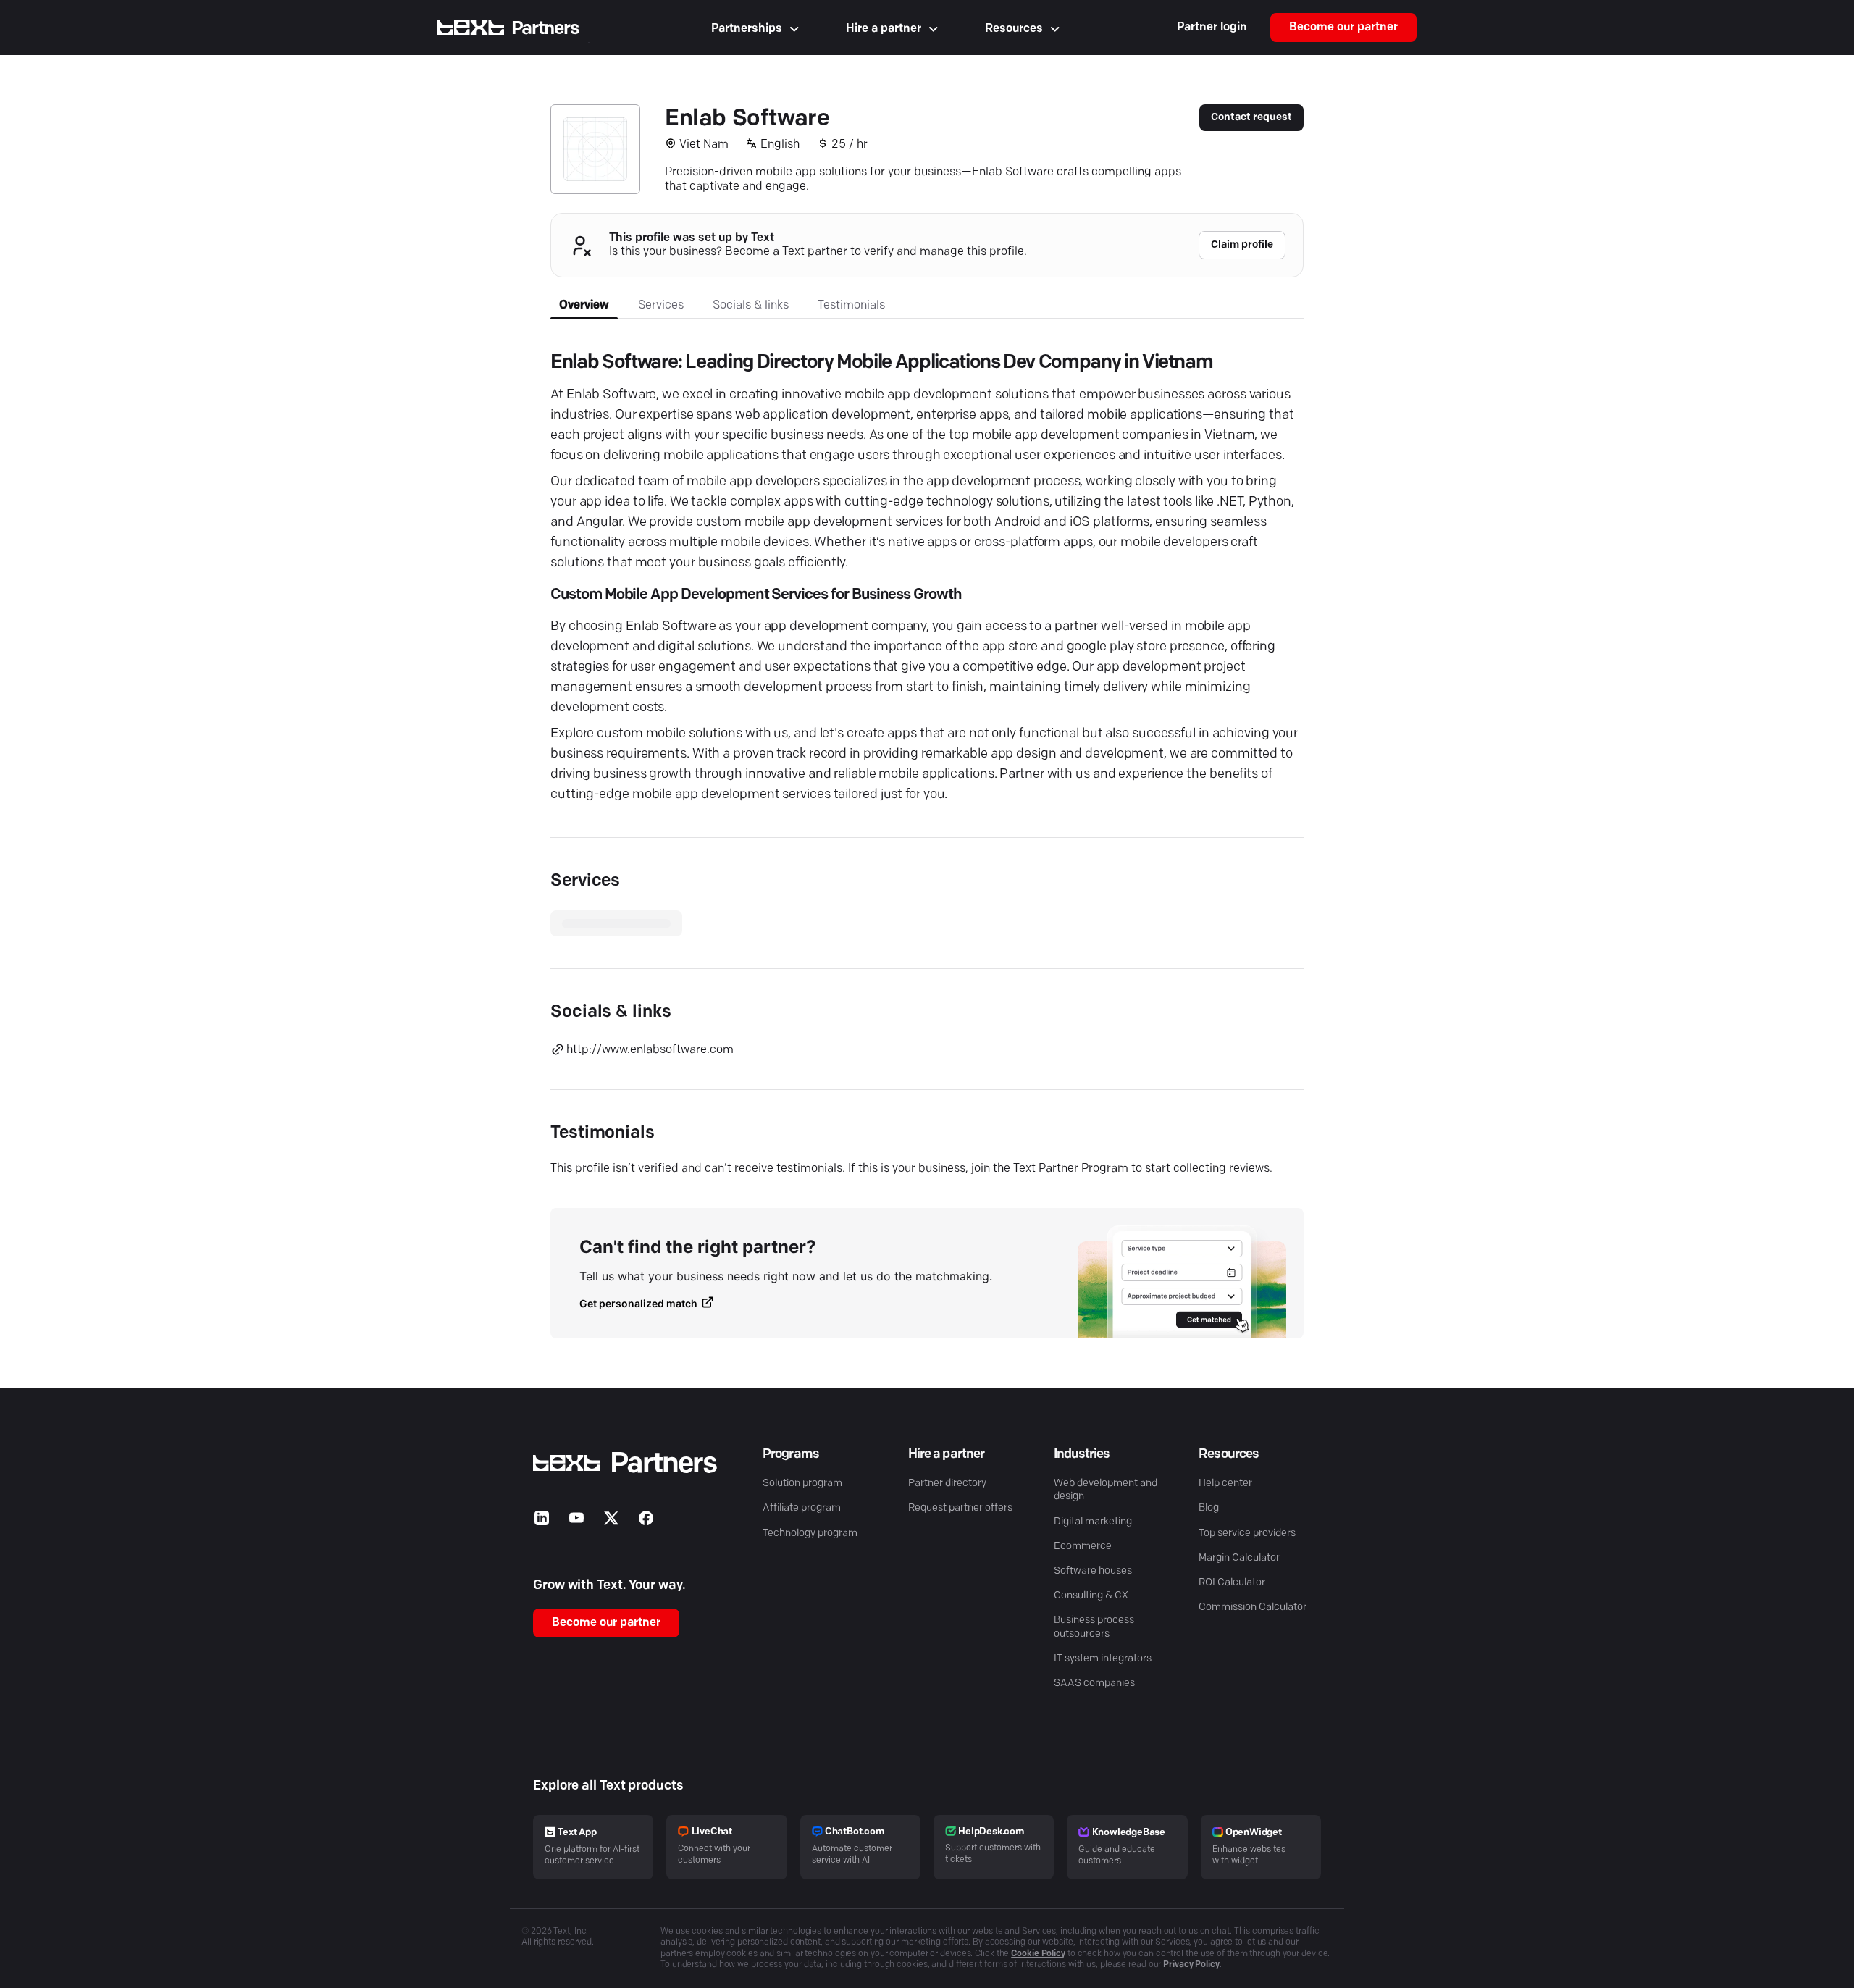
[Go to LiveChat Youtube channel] (576, 1521)
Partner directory (947, 1484)
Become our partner (1343, 28)
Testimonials (851, 306)
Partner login (1212, 28)
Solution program (802, 1484)
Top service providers (1247, 1534)
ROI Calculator (1232, 1583)
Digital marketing (1093, 1522)
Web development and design (1106, 1490)
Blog (1209, 1508)
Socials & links (751, 306)
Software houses (1093, 1571)
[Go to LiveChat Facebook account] (646, 1521)
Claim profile (1242, 245)
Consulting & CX (1091, 1596)
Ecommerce (1083, 1547)
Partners (545, 29)
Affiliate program (802, 1508)
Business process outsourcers (1094, 1627)
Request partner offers (960, 1508)
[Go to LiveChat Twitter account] (611, 1521)
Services (661, 306)
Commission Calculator (1253, 1607)
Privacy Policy (1191, 1965)
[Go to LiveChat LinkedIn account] (542, 1521)
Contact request (1251, 118)
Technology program (810, 1534)
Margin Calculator (1239, 1558)
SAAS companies (1094, 1683)
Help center (1225, 1484)
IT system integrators (1103, 1659)
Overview (584, 306)
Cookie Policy (1038, 1954)
